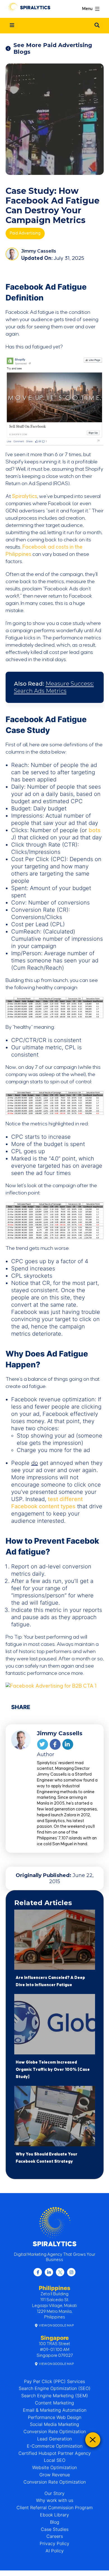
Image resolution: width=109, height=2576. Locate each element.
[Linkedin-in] (49, 2272)
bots (95, 830)
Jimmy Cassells (39, 251)
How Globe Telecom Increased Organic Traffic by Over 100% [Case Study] (53, 2070)
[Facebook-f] (38, 2272)
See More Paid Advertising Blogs (53, 48)
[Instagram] (71, 2272)
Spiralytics (25, 496)
